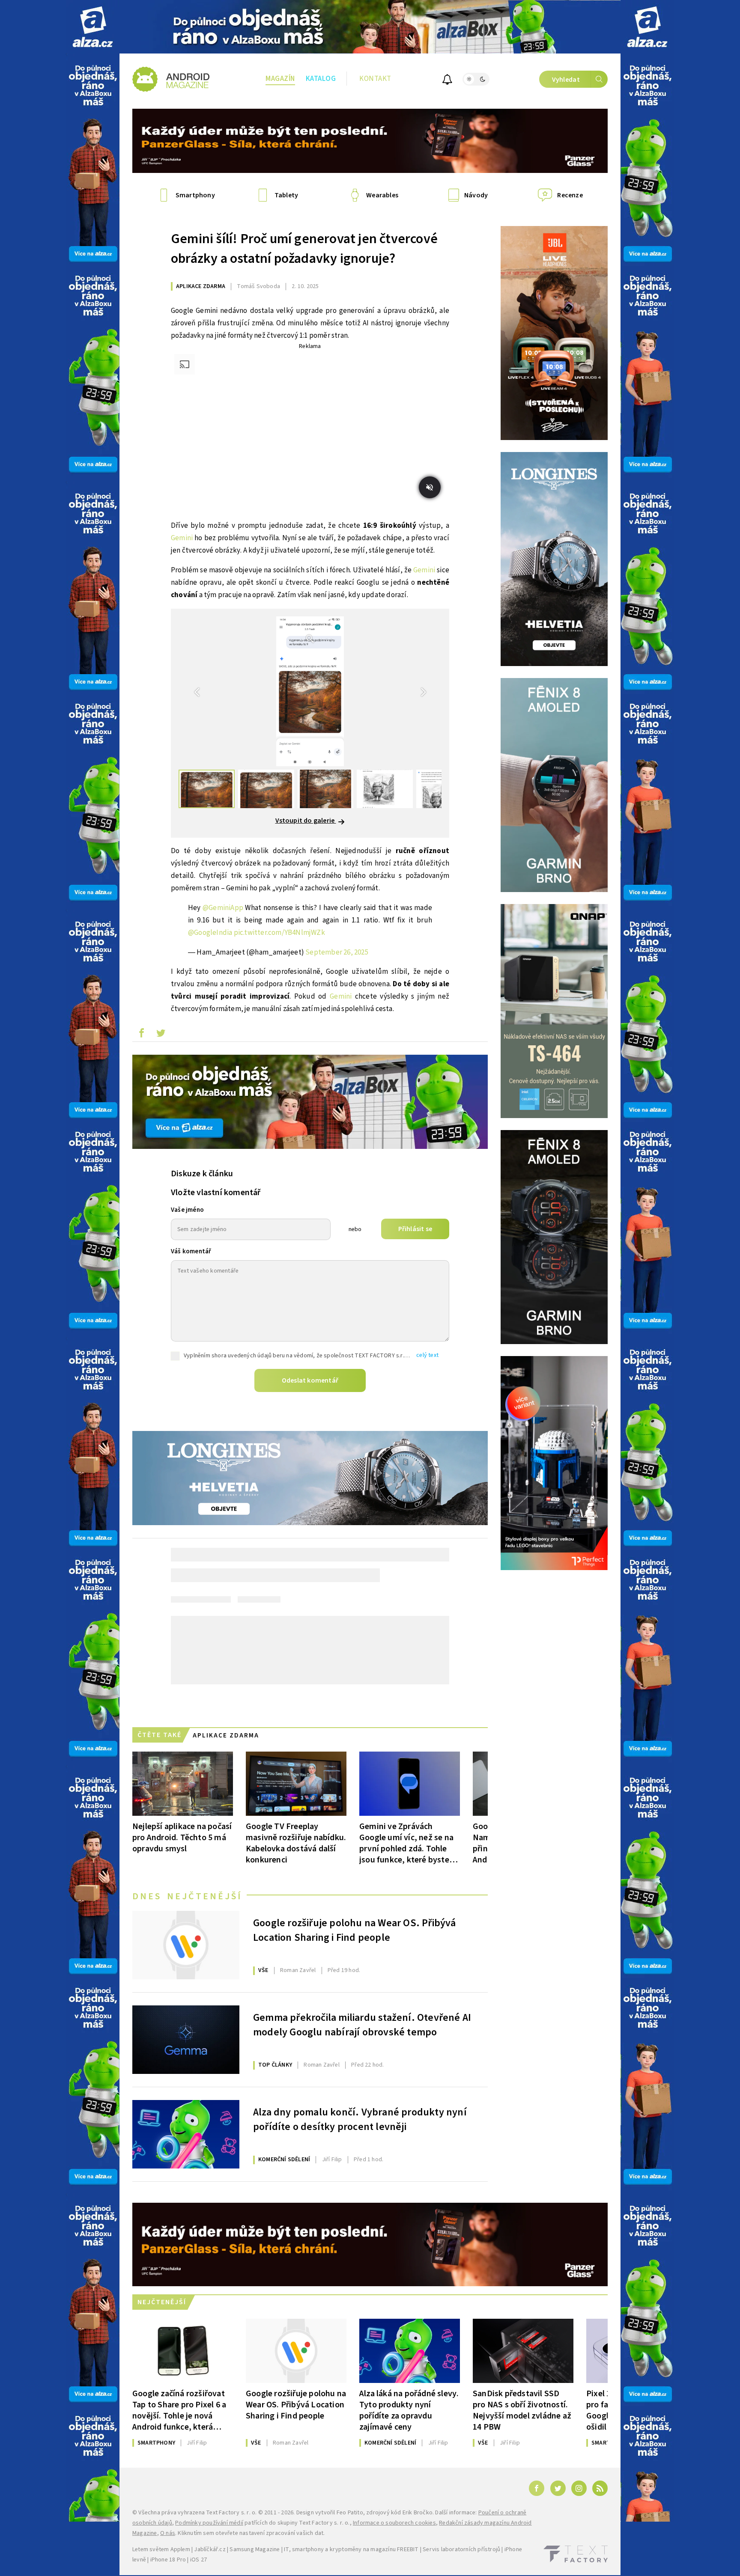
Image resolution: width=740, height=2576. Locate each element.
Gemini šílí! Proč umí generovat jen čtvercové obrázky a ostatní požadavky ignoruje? (304, 249)
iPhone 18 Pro (168, 2560)
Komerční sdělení (284, 2160)
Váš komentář (191, 1251)
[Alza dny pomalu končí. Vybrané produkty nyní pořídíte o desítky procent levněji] (186, 2134)
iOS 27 (198, 2560)
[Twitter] (558, 2488)
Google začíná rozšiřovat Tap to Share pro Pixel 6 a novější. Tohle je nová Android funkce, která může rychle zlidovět (179, 2410)
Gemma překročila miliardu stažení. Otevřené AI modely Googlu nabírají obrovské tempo (362, 2025)
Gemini (182, 538)
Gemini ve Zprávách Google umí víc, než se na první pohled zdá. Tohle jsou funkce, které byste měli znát (406, 1843)
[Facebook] (537, 2488)
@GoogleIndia (210, 933)
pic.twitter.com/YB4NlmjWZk (279, 933)
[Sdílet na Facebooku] (141, 1035)
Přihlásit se (415, 1229)
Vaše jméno (187, 1210)
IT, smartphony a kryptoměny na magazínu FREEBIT (351, 2549)
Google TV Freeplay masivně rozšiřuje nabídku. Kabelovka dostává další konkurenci (296, 1843)
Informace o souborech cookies (394, 2523)
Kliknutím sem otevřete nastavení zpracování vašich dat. (251, 2533)
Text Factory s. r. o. (231, 2513)
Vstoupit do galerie (306, 821)
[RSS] (600, 2488)
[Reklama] (93, 27)
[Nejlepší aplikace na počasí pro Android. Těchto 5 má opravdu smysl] (183, 1784)
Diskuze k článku (202, 1174)
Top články (275, 2065)
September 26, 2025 (337, 952)
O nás (168, 2533)
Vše (263, 1970)
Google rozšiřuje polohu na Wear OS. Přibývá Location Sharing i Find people (355, 1931)
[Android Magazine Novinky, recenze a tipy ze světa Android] (171, 79)
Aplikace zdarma (201, 286)
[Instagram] (579, 2488)
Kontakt (375, 79)
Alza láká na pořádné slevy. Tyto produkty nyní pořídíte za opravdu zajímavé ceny (409, 2410)
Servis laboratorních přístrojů (461, 2549)
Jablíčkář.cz (210, 2549)
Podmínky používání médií (209, 2523)
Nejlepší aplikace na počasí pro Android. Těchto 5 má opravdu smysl (182, 1837)
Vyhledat (566, 80)
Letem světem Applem (161, 2549)
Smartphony (156, 2443)
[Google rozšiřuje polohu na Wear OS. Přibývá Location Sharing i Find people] (186, 1945)
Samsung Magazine (255, 2549)
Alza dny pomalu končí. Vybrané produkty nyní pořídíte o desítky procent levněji (360, 2120)
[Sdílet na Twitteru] (161, 1035)
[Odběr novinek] (447, 81)
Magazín (280, 79)
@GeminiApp (223, 908)
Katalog (321, 79)
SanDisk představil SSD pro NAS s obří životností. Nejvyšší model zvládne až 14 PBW (522, 2410)
